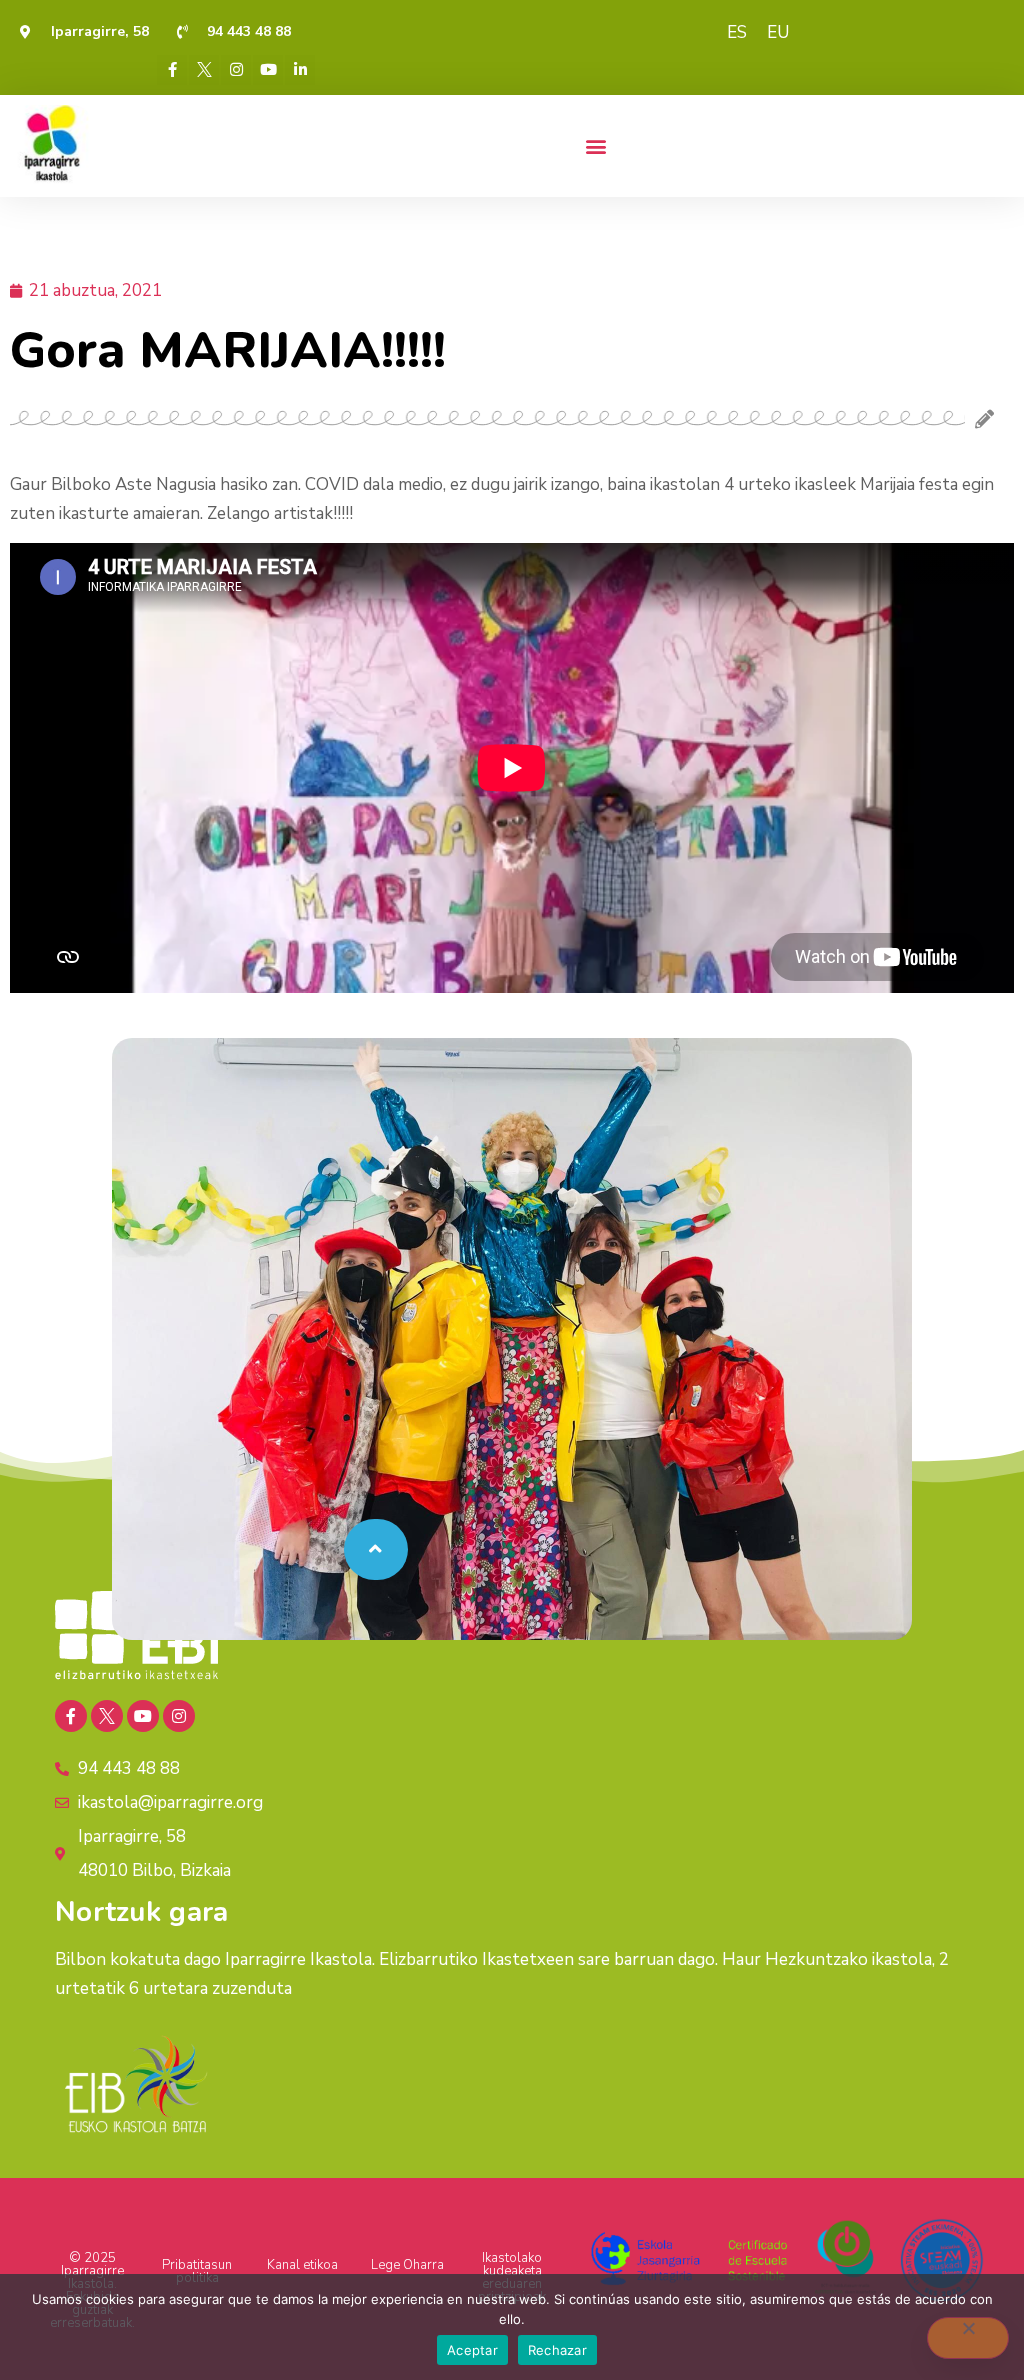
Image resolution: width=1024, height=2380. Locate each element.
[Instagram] (236, 70)
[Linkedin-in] (300, 70)
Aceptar (472, 2350)
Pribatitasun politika (197, 2271)
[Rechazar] (968, 2338)
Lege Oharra (407, 2265)
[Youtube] (268, 70)
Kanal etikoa (302, 2265)
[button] (595, 145)
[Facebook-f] (172, 70)
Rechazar (557, 2350)
